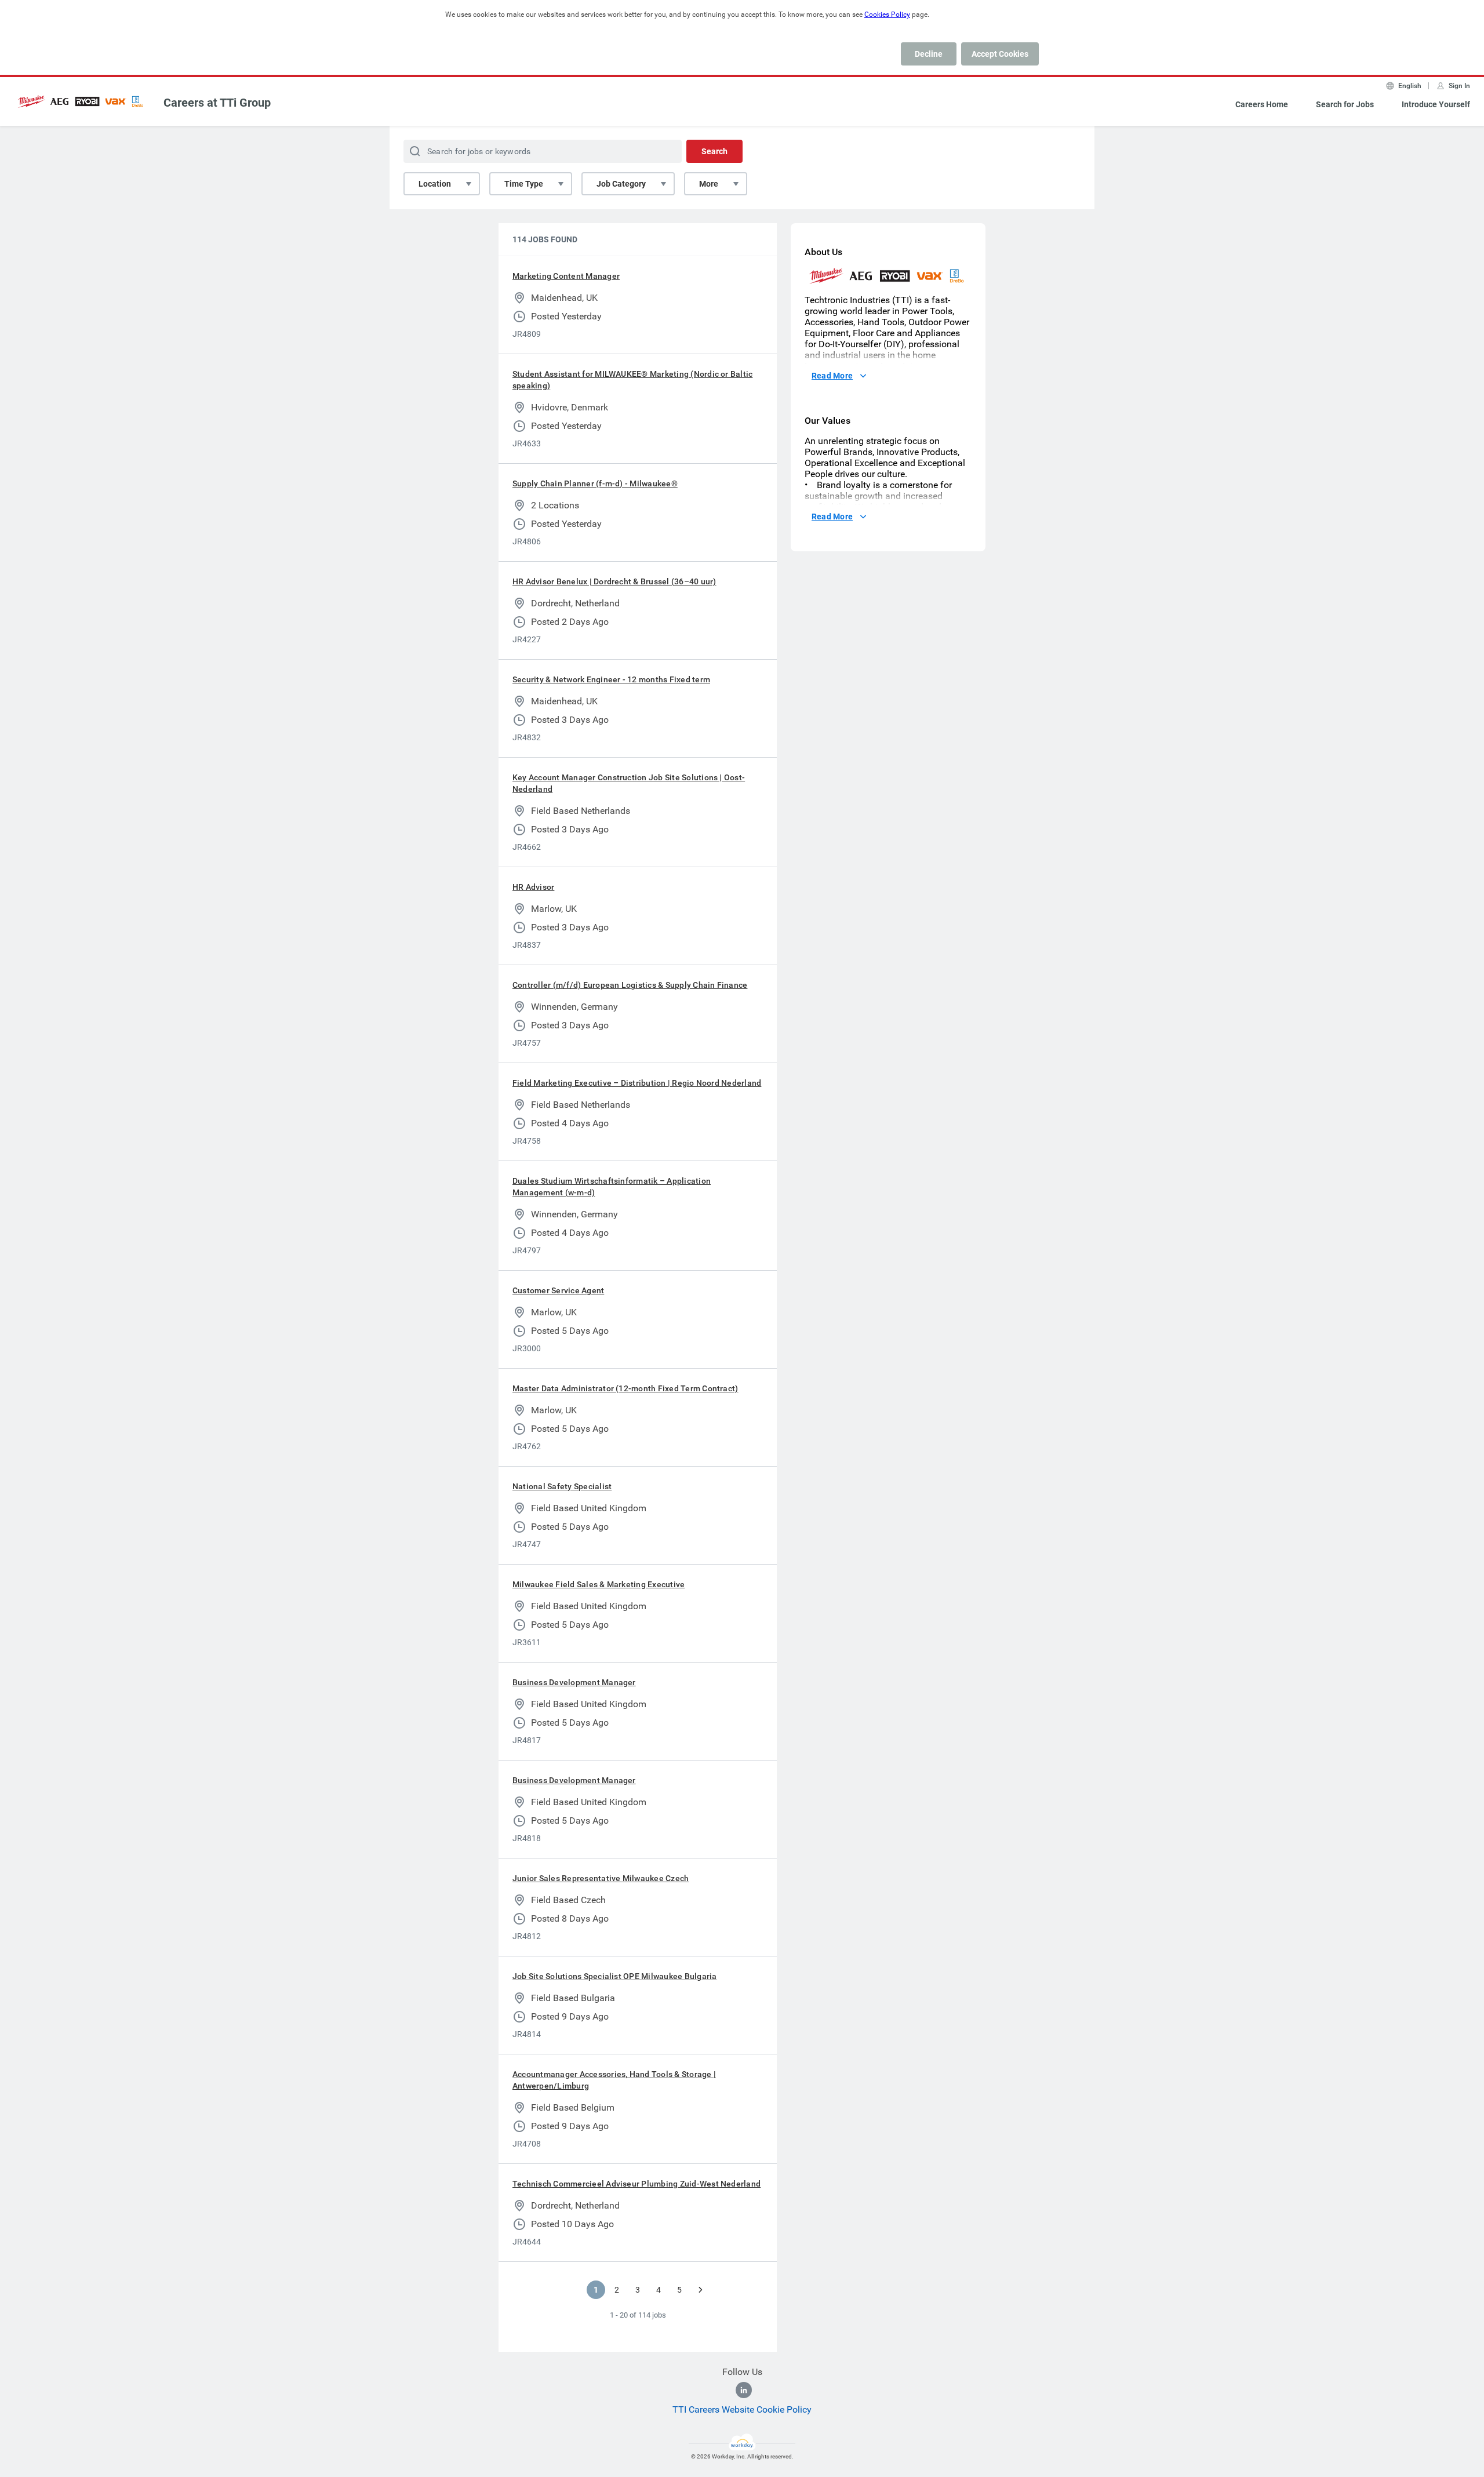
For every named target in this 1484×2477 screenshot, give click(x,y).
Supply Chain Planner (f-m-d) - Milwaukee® (595, 483)
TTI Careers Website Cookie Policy (742, 2409)
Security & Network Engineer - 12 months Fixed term (611, 679)
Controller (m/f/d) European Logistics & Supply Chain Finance (630, 985)
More (709, 184)
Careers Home (1262, 104)
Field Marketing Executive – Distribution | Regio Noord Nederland (637, 1083)
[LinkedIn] (744, 2390)
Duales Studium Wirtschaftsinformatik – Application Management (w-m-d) (612, 1187)
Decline (929, 54)
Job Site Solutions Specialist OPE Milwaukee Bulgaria (614, 1976)
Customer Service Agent (558, 1290)
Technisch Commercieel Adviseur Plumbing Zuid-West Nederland (636, 2184)
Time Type (524, 184)
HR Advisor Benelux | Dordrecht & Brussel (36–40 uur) (614, 581)
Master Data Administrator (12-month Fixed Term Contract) (625, 1388)
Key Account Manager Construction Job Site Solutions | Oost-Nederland (629, 783)
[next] (700, 2290)
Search (714, 151)
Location (435, 184)
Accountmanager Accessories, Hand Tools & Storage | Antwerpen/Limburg (614, 2080)
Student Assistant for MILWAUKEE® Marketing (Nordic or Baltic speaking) (632, 380)
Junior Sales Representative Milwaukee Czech (601, 1878)
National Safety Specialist (562, 1486)
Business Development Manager (574, 1682)
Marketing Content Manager (566, 276)
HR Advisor (533, 887)
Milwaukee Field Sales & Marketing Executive (599, 1584)
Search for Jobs (1345, 104)
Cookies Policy (887, 14)
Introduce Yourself (1436, 104)
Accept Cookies (1000, 54)
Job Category (621, 184)
